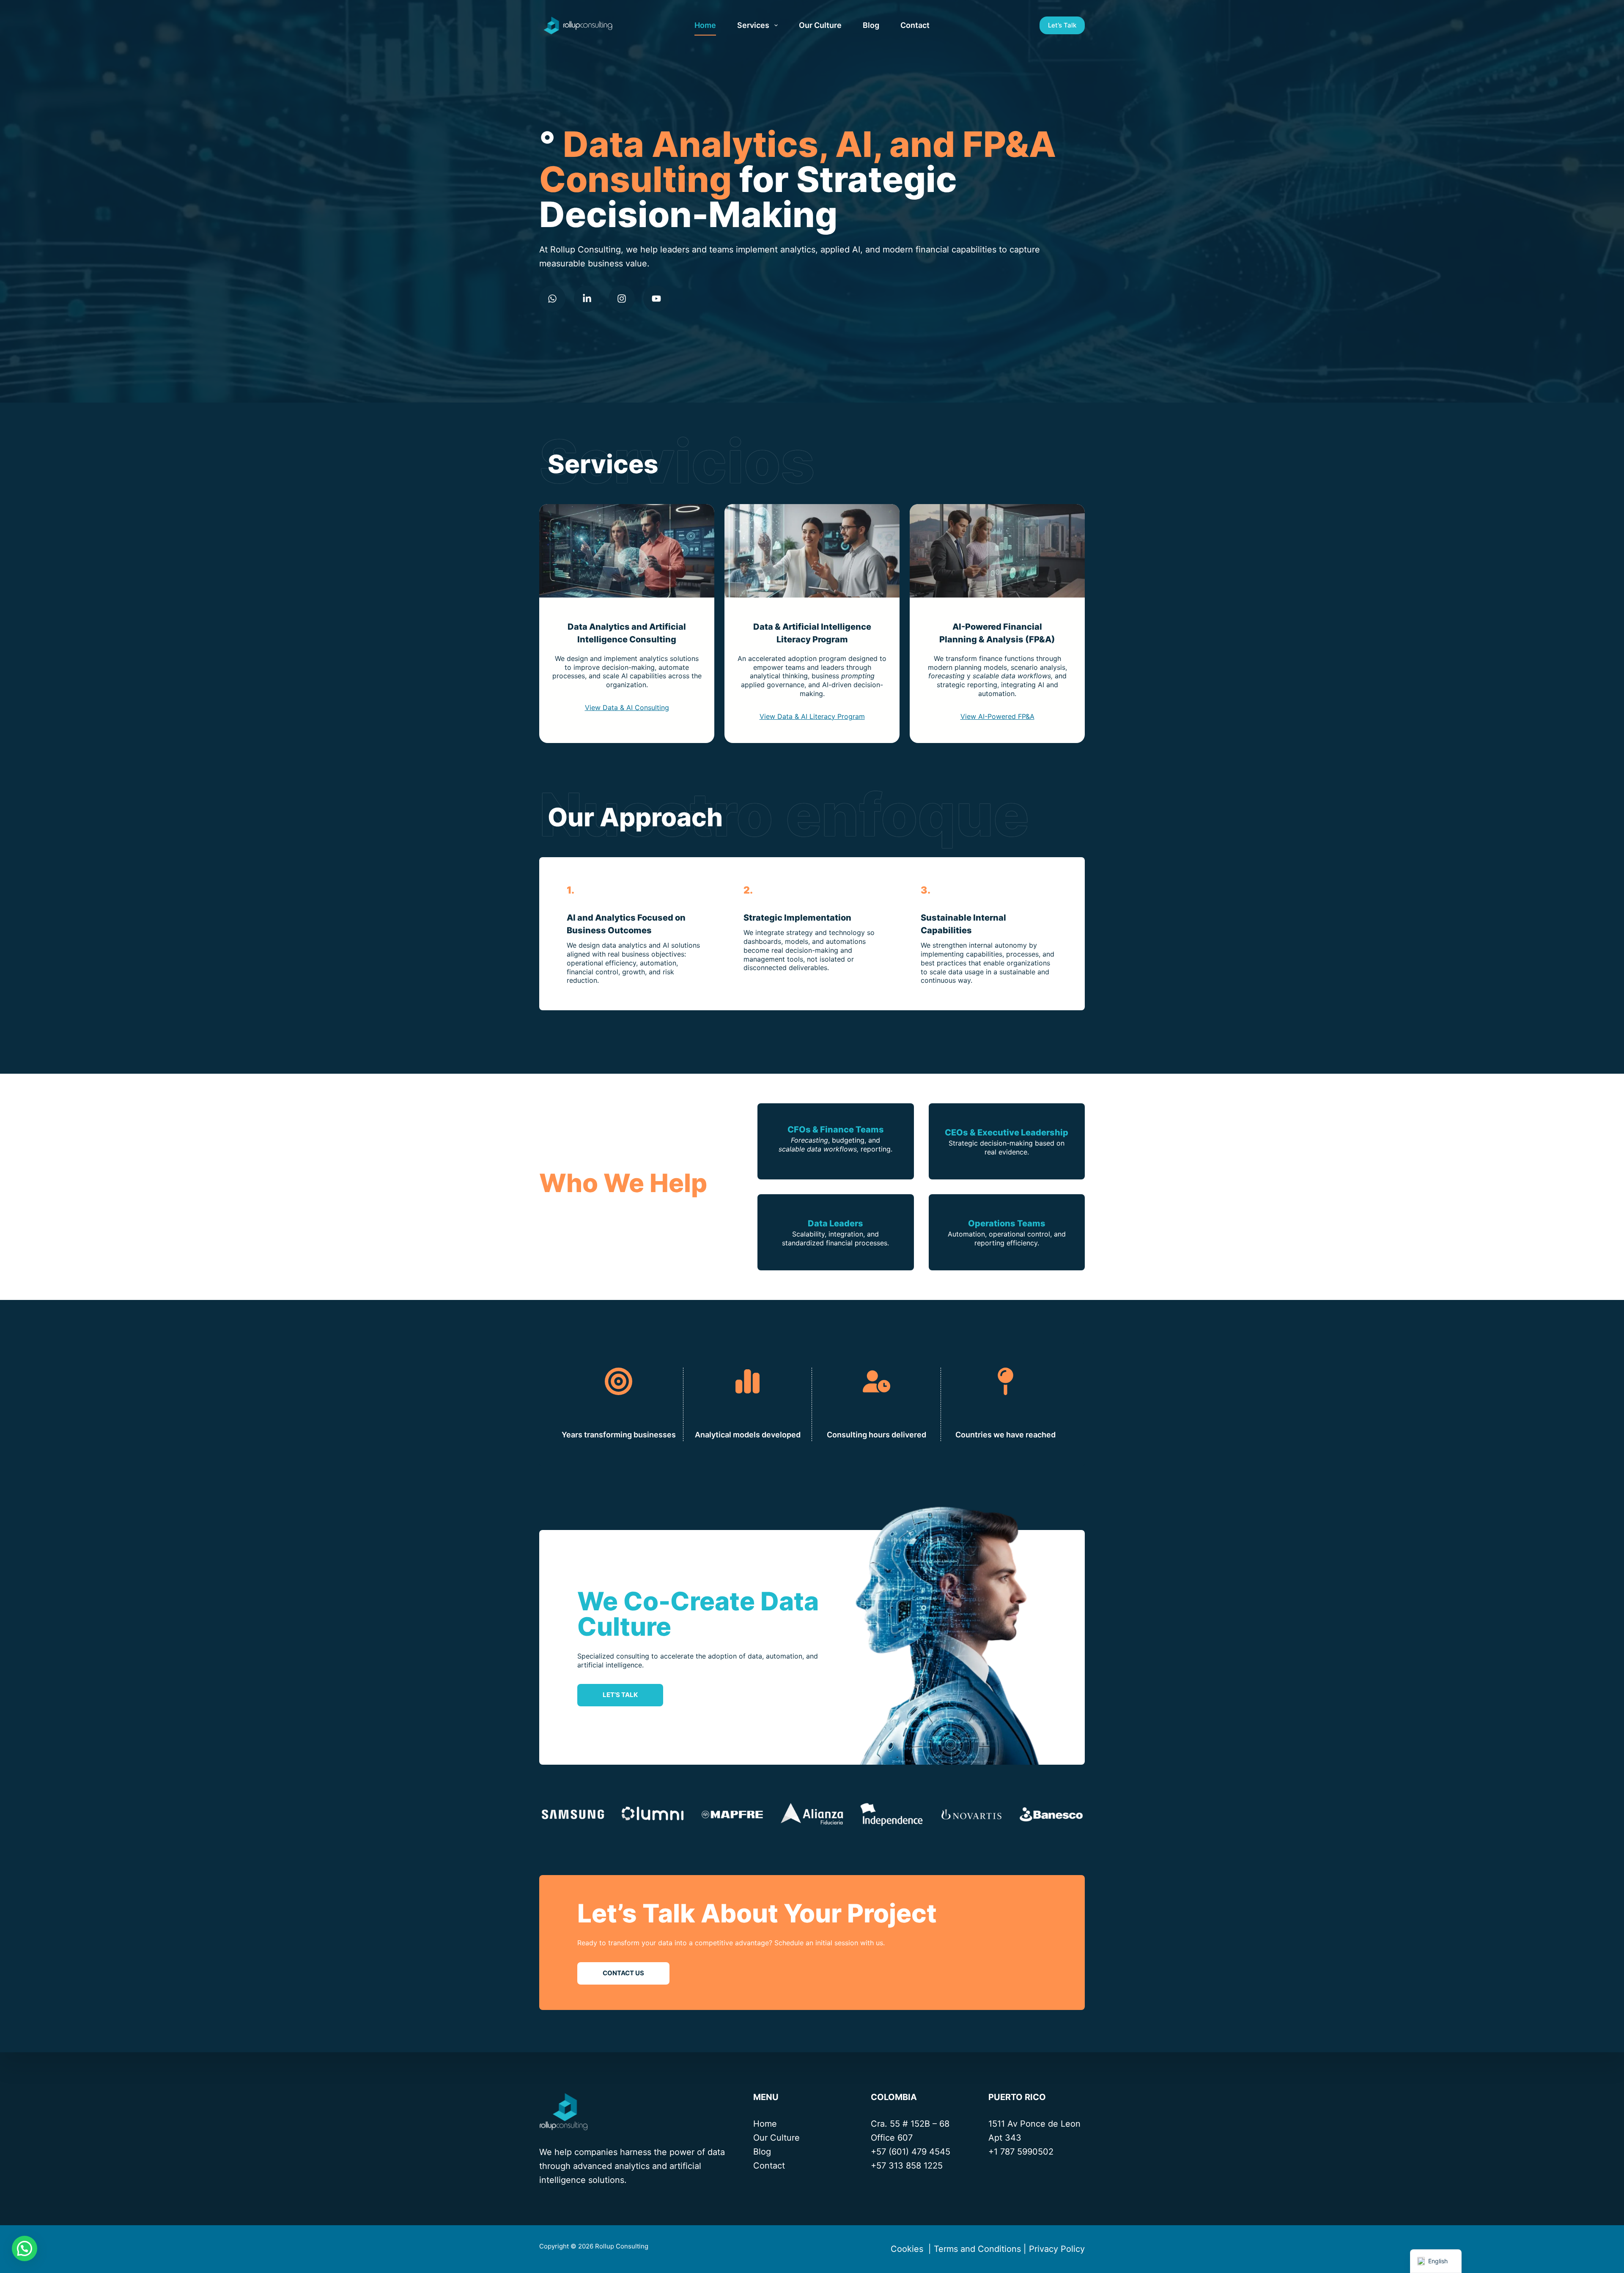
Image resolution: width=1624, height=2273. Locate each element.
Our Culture (820, 25)
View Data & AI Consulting (627, 707)
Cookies (906, 2249)
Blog (871, 25)
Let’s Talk (1062, 25)
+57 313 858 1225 (907, 2166)
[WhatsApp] (552, 299)
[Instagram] (622, 299)
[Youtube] (656, 299)
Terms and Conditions (977, 2249)
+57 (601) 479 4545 (911, 2152)
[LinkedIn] (587, 299)
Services (753, 25)
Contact (915, 25)
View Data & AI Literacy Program (812, 716)
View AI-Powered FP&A (997, 716)
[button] (25, 2248)
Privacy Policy (1057, 2249)
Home (705, 25)
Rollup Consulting (623, 2246)
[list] (812, 1814)
